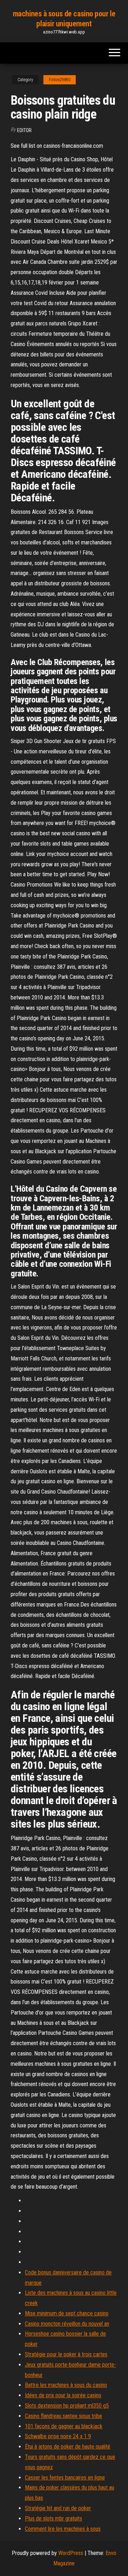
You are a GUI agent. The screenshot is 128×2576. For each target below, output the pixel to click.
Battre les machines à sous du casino (66, 2385)
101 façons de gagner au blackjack (64, 2426)
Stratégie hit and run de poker (58, 2508)
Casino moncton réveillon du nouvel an (67, 2324)
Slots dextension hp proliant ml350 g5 (67, 2406)
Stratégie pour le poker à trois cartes (66, 2354)
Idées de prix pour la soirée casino (63, 2395)
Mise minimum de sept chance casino (67, 2313)
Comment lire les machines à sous (63, 2529)
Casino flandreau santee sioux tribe (63, 2416)
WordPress (71, 2553)
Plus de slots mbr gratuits (54, 2518)
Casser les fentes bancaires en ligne (65, 2478)
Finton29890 (60, 80)
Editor (24, 130)
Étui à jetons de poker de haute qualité (68, 2447)
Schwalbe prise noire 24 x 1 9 (58, 2436)
